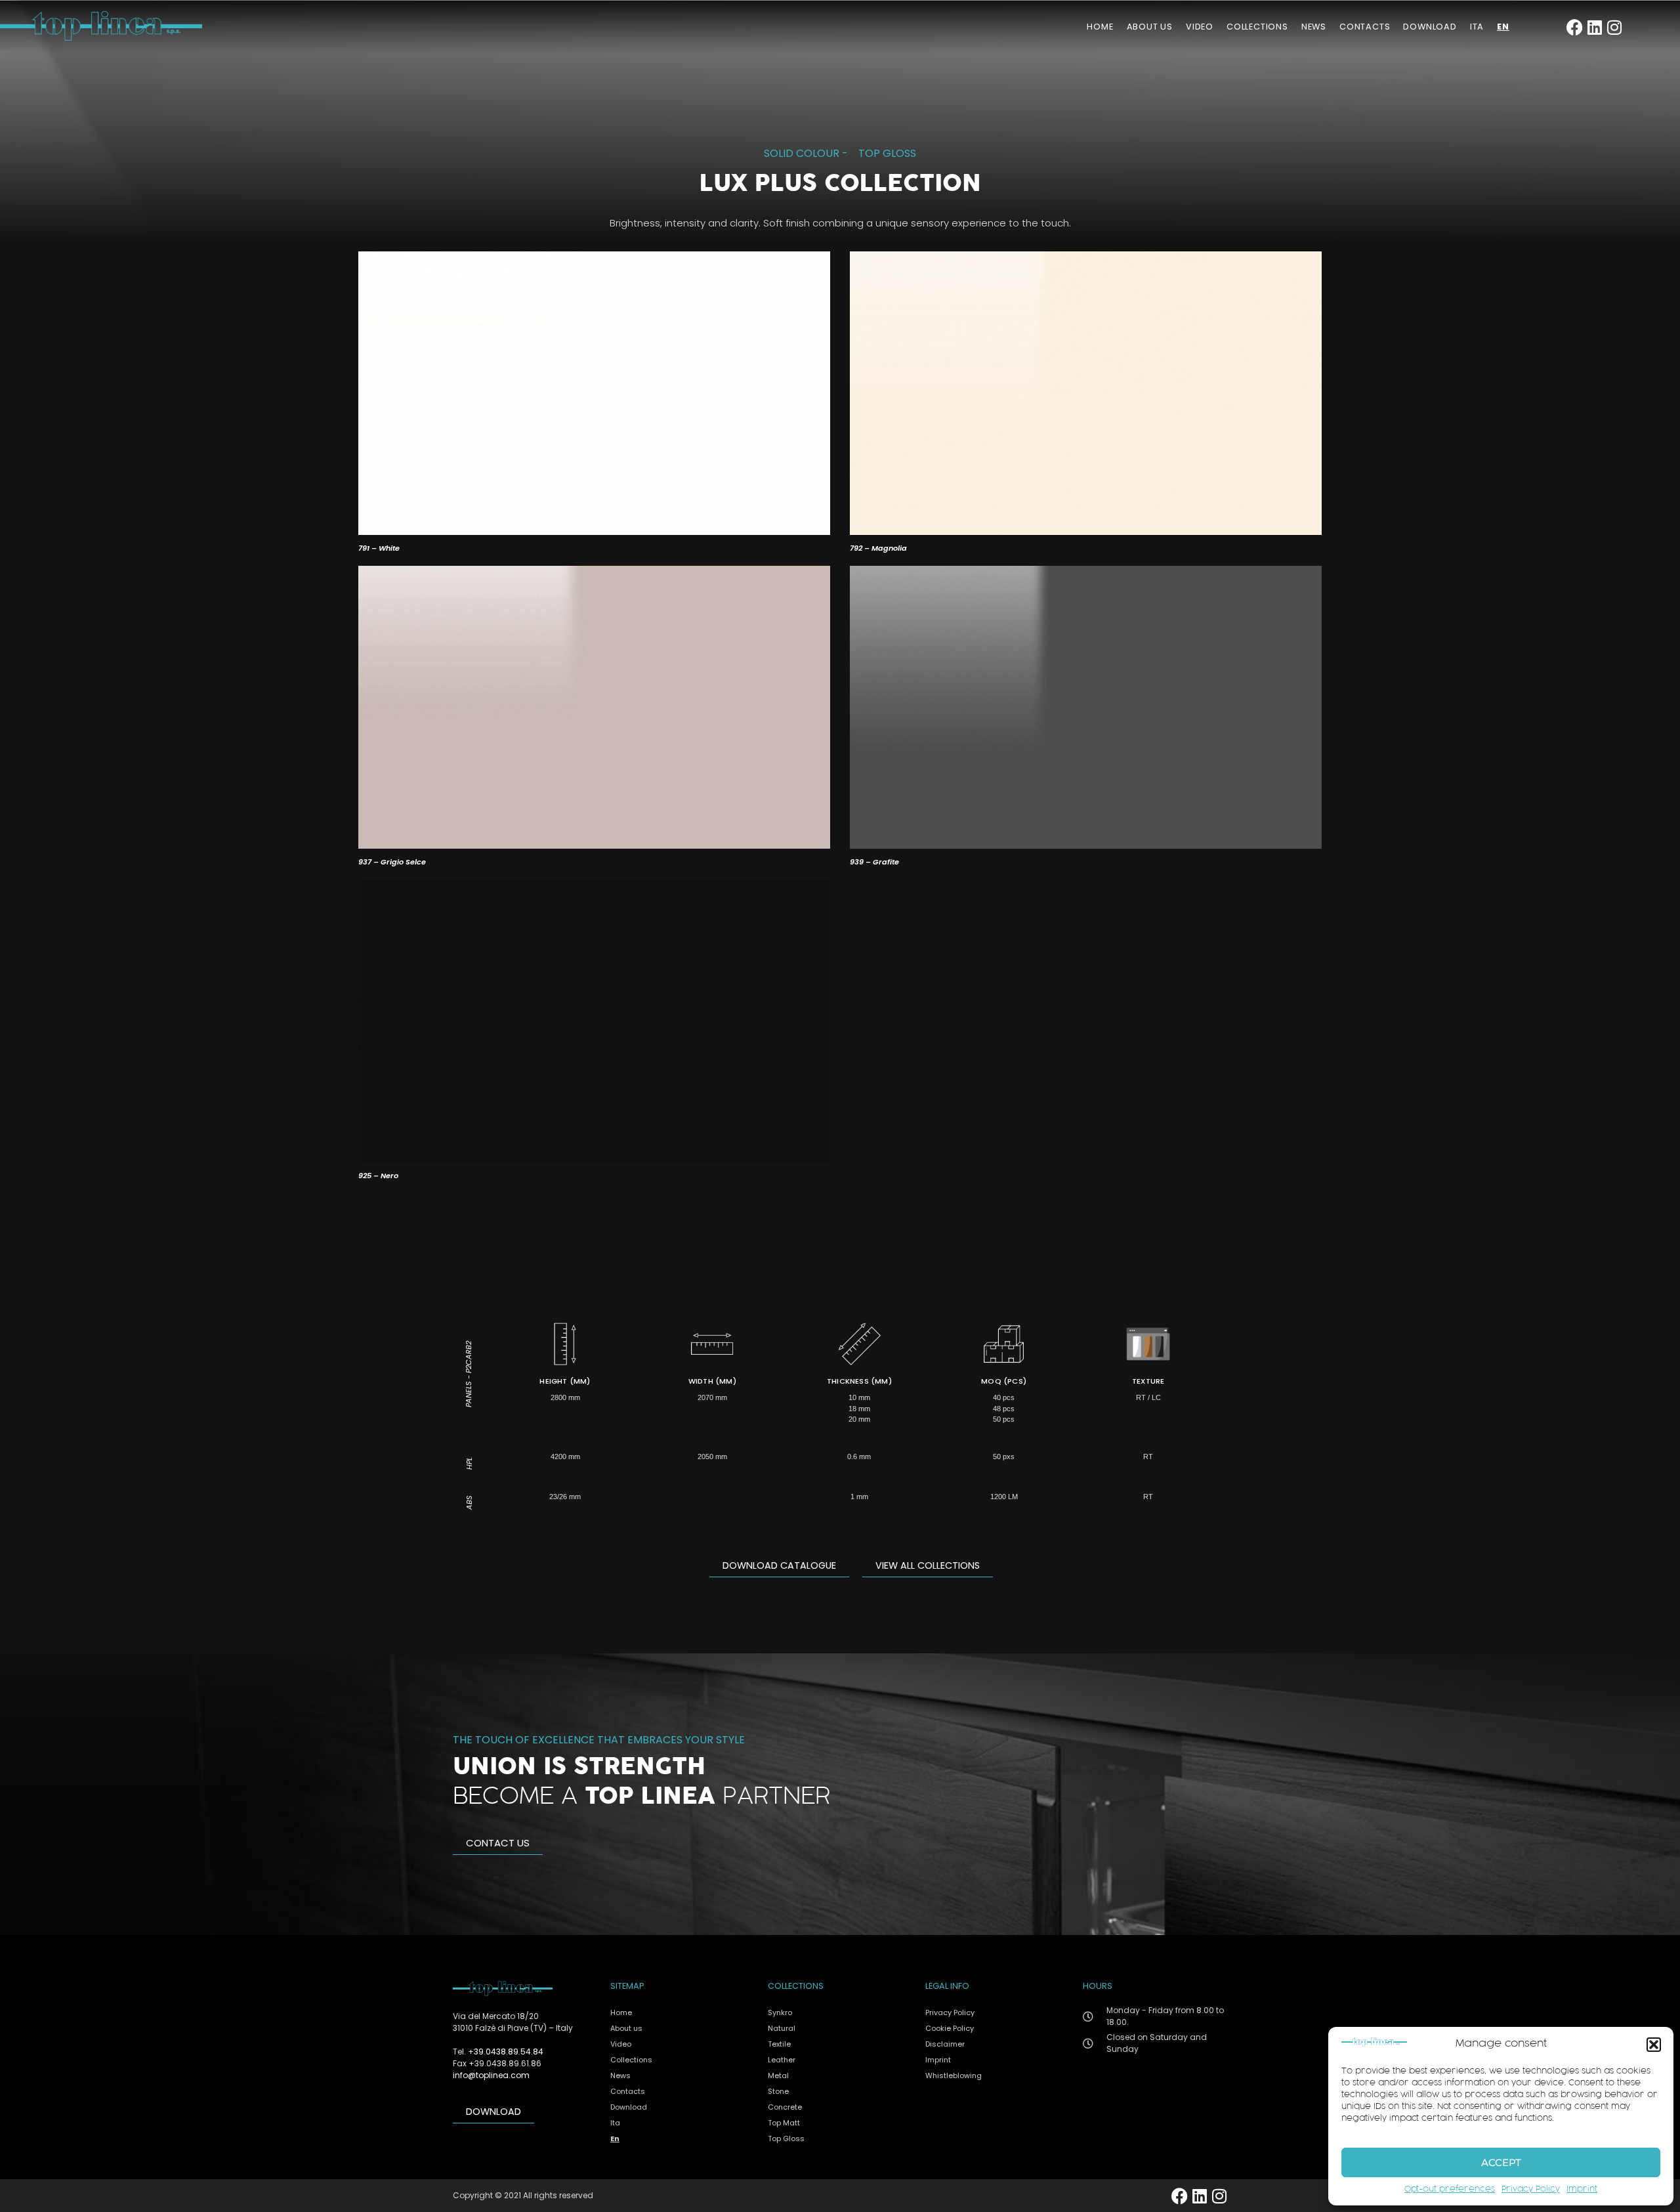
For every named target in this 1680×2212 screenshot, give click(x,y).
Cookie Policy (950, 2028)
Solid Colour (802, 153)
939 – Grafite (874, 862)
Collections (1257, 27)
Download (1430, 27)
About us (1150, 27)
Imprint (1582, 2190)
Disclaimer (945, 2044)
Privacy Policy (1531, 2190)
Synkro (780, 2012)
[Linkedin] (1594, 27)
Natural (782, 2028)
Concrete (785, 2107)
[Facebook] (1575, 27)
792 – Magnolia (878, 548)
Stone (778, 2091)
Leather (782, 2060)
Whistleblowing (954, 2075)
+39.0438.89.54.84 (506, 2052)
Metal (778, 2075)
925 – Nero (378, 1176)
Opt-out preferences (1450, 2190)
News (1314, 27)
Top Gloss (887, 153)
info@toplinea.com (491, 2075)
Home (1100, 27)
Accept (1501, 2162)
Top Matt (784, 2123)
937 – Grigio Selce (392, 862)
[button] (1654, 2045)
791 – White (379, 548)
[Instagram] (1614, 27)
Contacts (1365, 27)
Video (1200, 27)
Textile (779, 2044)
